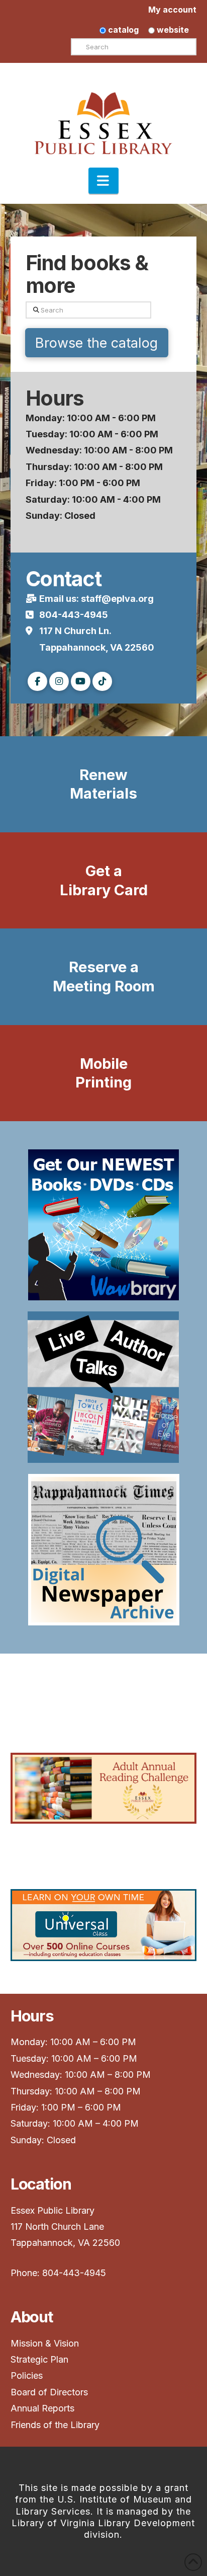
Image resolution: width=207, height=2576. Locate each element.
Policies (27, 2375)
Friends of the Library (55, 2425)
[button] (103, 181)
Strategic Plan (41, 2359)
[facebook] (37, 682)
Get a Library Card (104, 880)
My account (172, 10)
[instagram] (59, 682)
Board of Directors (49, 2392)
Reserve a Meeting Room (104, 977)
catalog (122, 30)
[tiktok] (102, 682)
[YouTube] (81, 682)
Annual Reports (42, 2408)
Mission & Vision (46, 2343)
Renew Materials (103, 784)
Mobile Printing (103, 1073)
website (172, 30)
